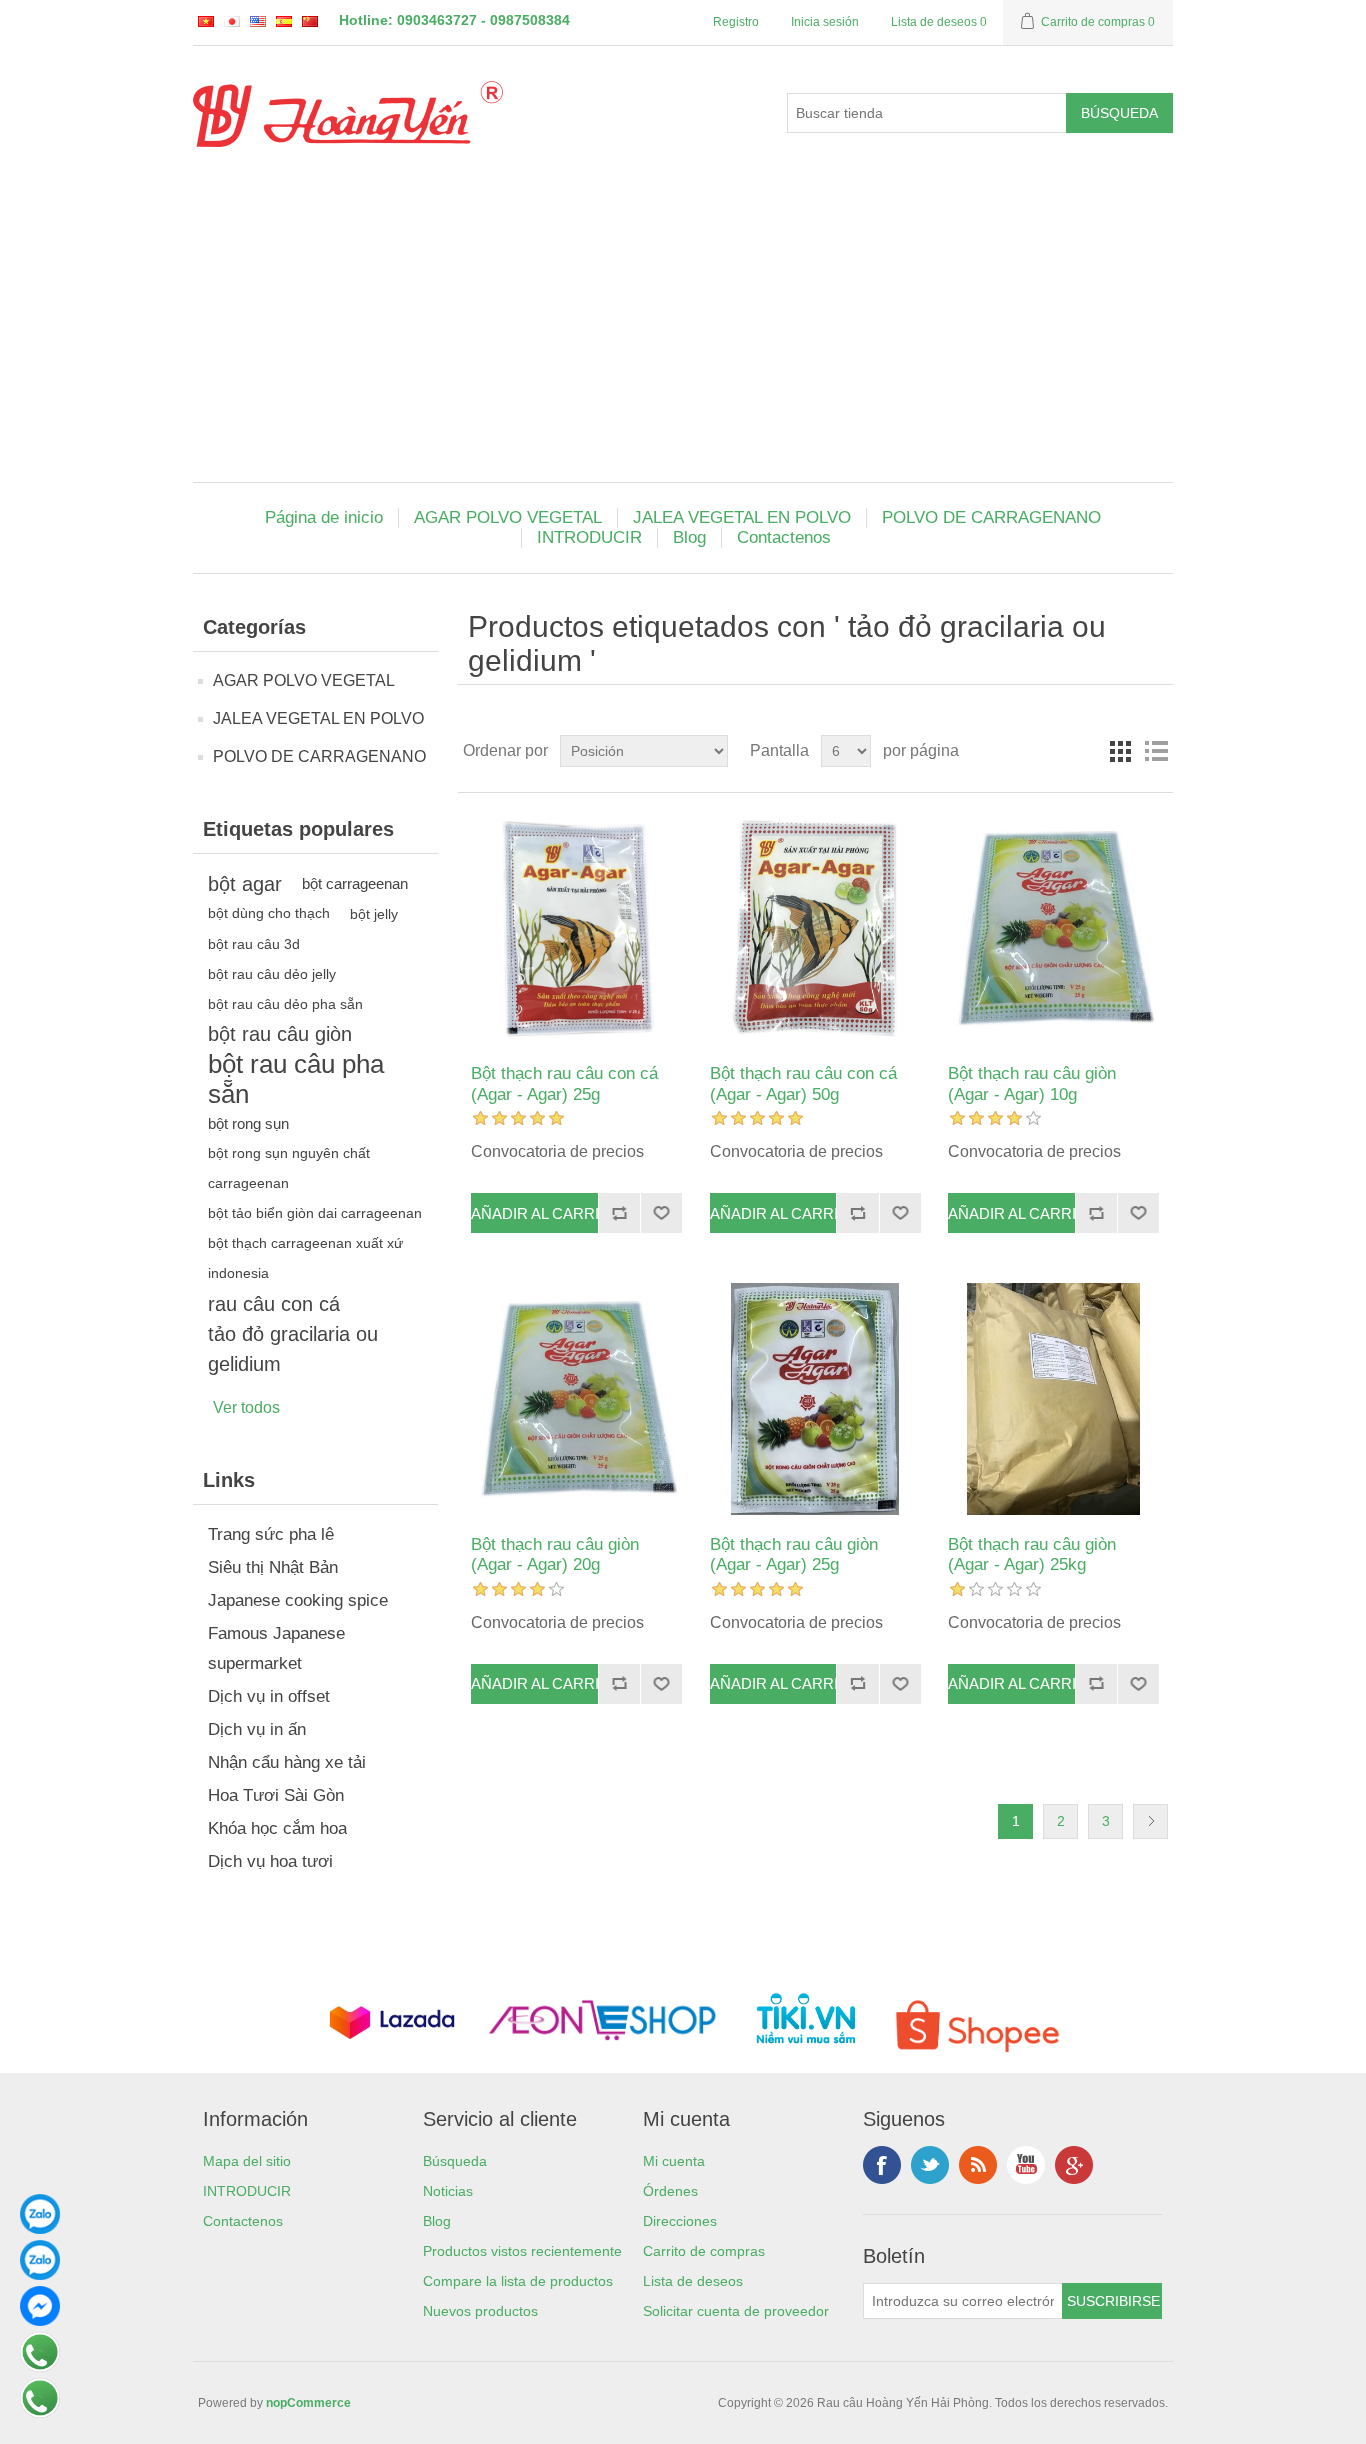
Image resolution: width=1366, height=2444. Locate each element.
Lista (1156, 751)
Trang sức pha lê (271, 1534)
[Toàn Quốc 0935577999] (40, 2229)
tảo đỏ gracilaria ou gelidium (293, 1349)
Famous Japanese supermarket (276, 1648)
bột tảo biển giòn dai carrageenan (315, 1213)
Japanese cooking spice (298, 1600)
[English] (258, 21)
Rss (978, 2165)
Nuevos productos (480, 2311)
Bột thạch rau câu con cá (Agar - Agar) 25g (564, 1083)
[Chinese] (310, 21)
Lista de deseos (693, 2281)
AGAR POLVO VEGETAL (508, 517)
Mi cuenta (674, 2161)
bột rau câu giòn (280, 1034)
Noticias (448, 2191)
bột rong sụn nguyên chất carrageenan (289, 1168)
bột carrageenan (355, 883)
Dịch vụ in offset (269, 1696)
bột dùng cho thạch (269, 913)
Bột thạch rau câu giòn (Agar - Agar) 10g (1032, 1083)
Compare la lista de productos (518, 2281)
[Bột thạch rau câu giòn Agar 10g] (1053, 928)
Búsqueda (455, 2161)
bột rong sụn (248, 1123)
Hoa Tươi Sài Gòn (276, 1795)
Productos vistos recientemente (522, 2251)
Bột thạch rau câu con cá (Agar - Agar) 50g (803, 1083)
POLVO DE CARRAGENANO (991, 517)
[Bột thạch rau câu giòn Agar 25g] (815, 1398)
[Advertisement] (683, 332)
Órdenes (670, 2191)
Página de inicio (324, 517)
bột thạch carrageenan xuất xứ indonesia (305, 1258)
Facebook (882, 2165)
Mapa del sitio (247, 2161)
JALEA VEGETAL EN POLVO (742, 517)
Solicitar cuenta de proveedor (736, 2311)
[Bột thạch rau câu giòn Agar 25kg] (1053, 1398)
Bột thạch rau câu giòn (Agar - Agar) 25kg (1032, 1554)
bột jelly (374, 914)
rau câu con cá (274, 1304)
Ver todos (246, 1407)
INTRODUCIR (589, 537)
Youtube (1026, 2165)
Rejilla (1120, 751)
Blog (689, 537)
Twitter (930, 2165)
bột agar (245, 884)
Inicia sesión (825, 22)
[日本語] (232, 21)
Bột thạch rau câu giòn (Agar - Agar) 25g (794, 1554)
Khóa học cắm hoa (277, 1828)
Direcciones (680, 2221)
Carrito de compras (704, 2251)
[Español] (284, 21)
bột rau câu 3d (254, 944)
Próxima (1150, 1821)
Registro (736, 22)
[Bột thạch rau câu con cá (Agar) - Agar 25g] (576, 928)
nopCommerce (308, 2403)
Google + (1074, 2165)
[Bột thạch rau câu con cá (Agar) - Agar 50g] (815, 928)
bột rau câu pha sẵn (296, 1079)
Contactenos (784, 537)
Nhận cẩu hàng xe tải (287, 1762)
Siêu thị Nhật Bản (273, 1567)
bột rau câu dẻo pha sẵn (285, 1004)
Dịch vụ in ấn (257, 1729)
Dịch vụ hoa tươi (270, 1861)
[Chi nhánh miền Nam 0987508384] (40, 2275)
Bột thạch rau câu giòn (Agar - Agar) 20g (555, 1554)
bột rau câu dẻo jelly (272, 974)
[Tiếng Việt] (206, 21)
